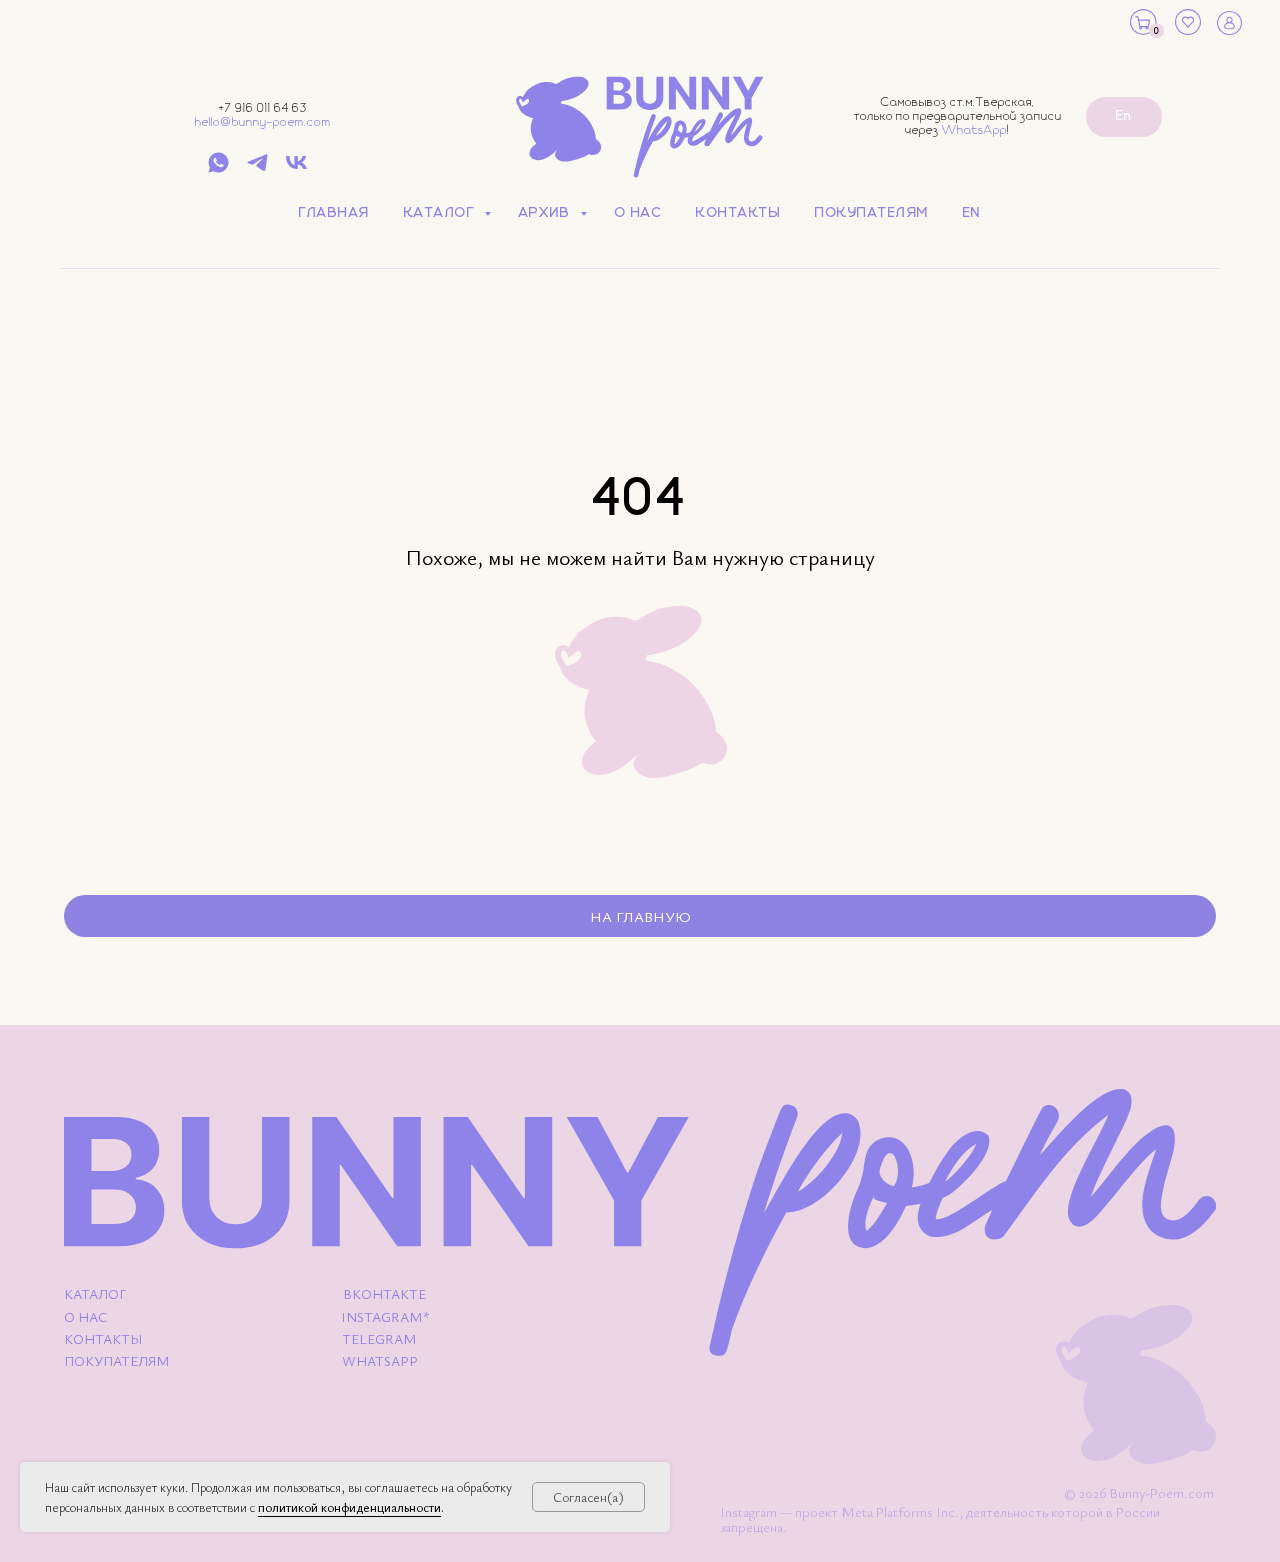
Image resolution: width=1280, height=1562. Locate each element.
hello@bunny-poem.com (263, 122)
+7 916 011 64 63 (263, 108)
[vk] (296, 169)
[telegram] (257, 169)
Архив (547, 213)
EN (972, 213)
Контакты (738, 213)
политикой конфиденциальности (349, 1507)
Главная (334, 213)
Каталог (441, 213)
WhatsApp (974, 130)
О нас (639, 213)
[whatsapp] (218, 169)
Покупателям (872, 213)
